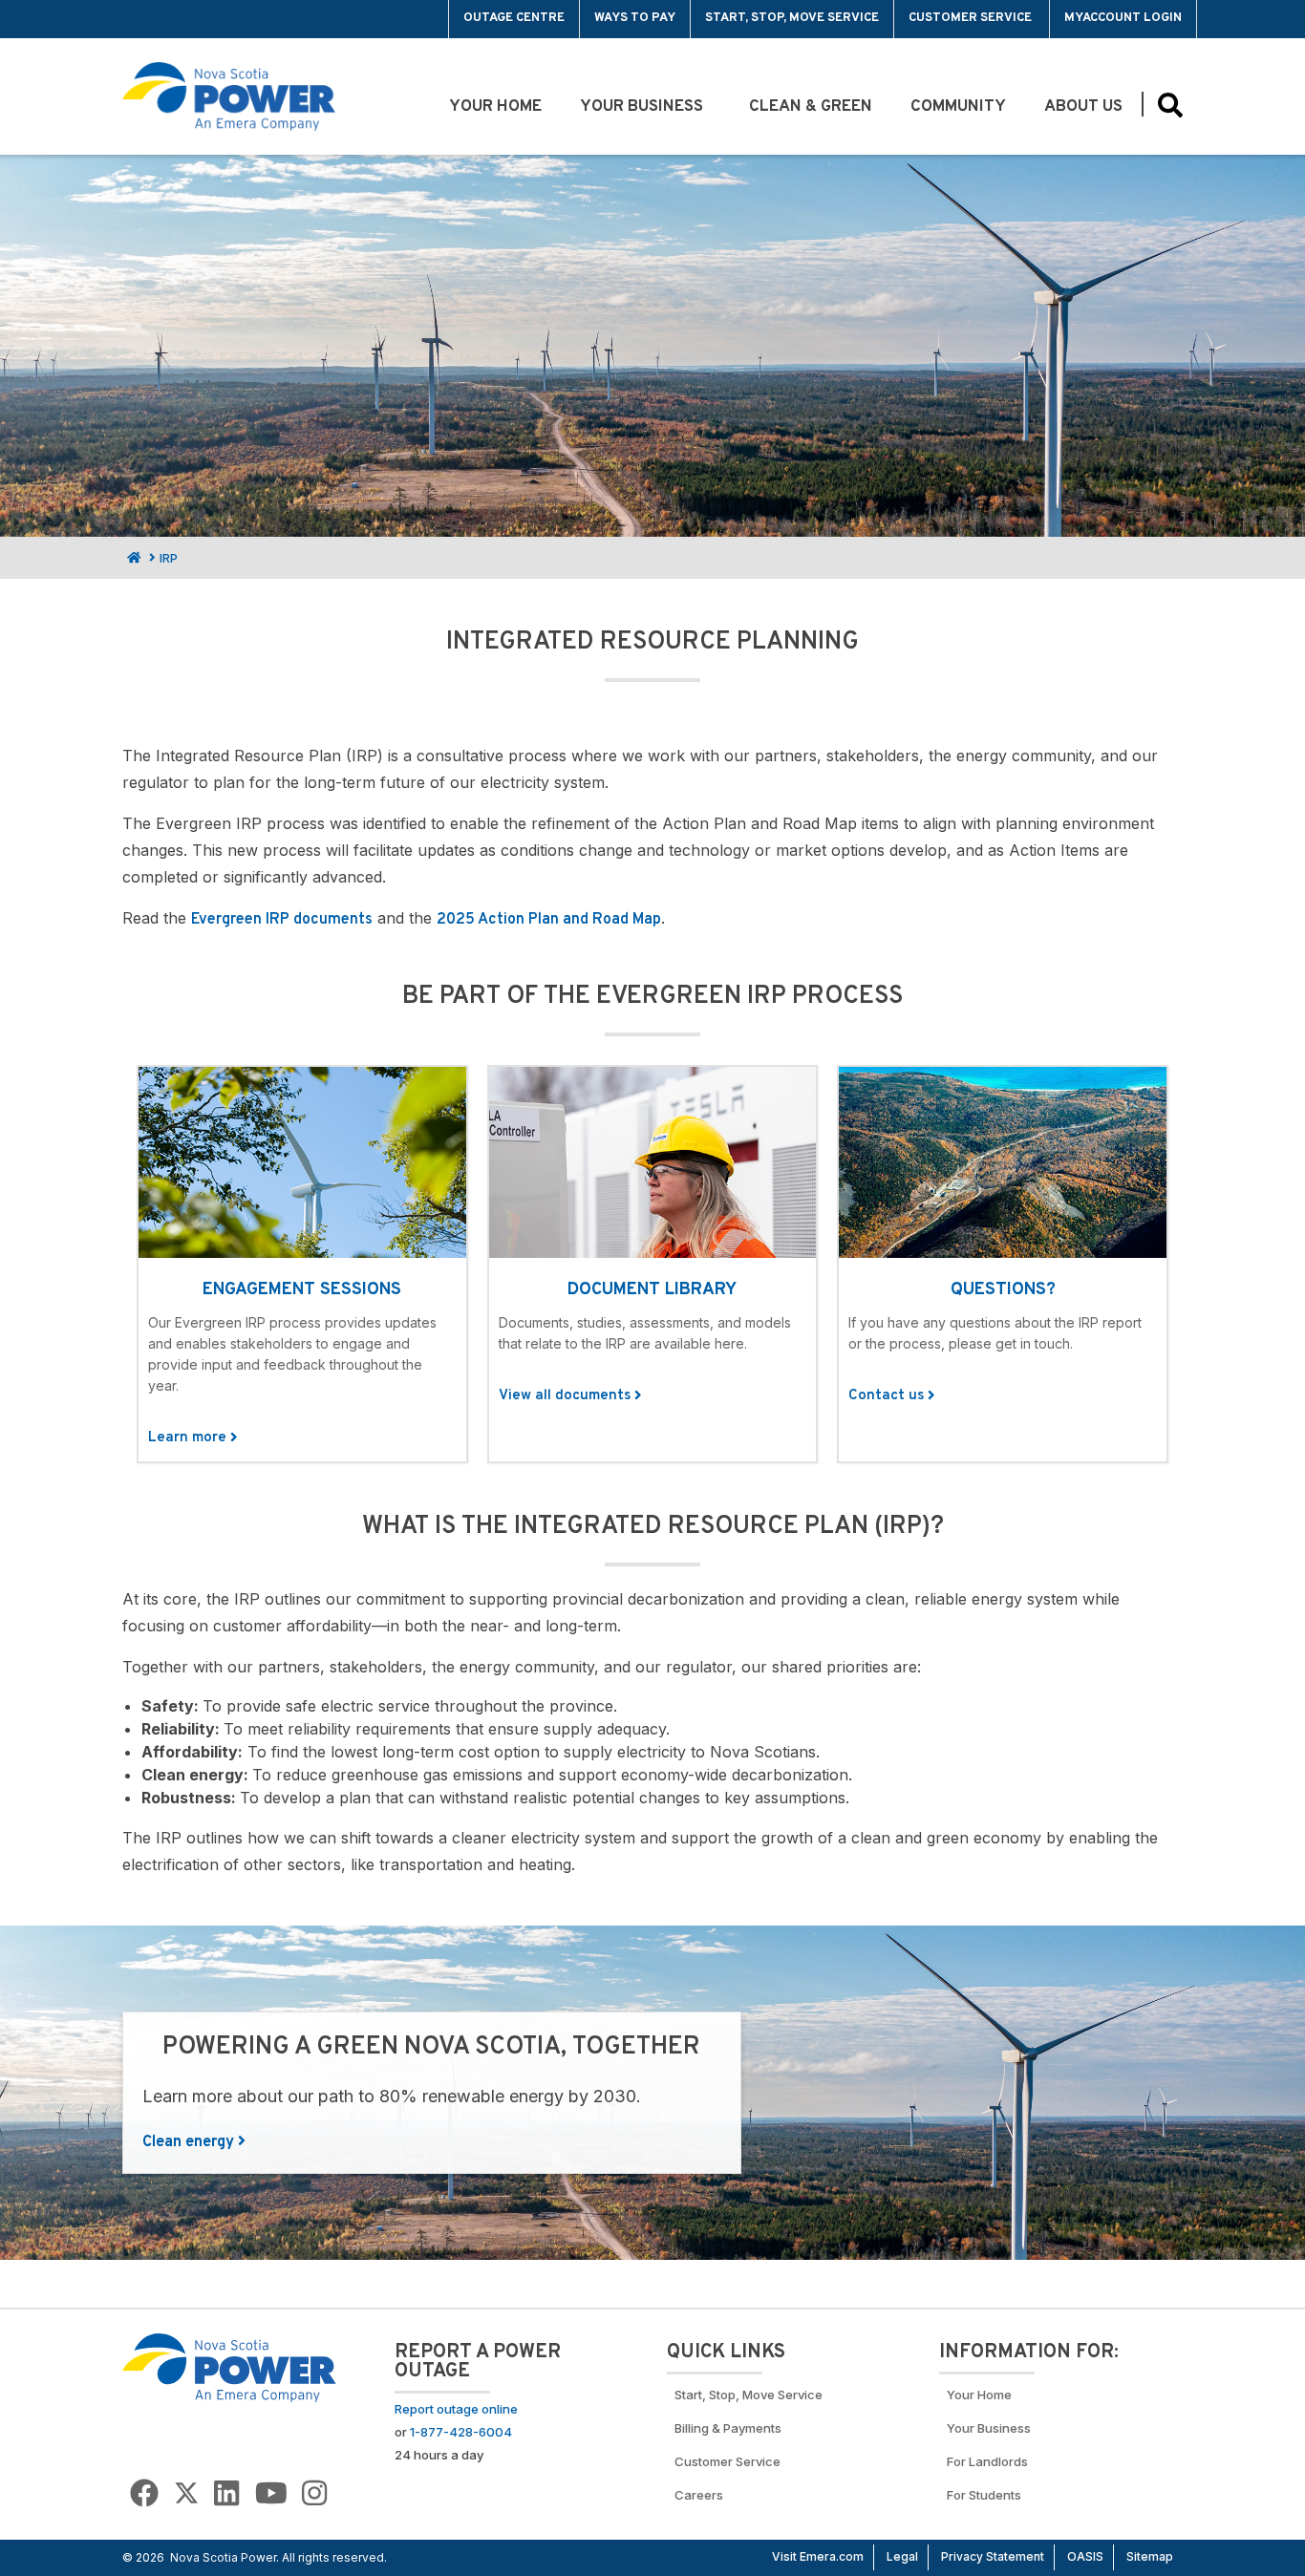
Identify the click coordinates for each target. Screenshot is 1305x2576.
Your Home (495, 107)
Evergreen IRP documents (282, 920)
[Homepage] (132, 558)
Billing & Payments (728, 2428)
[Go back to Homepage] (229, 2367)
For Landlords (987, 2461)
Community (958, 107)
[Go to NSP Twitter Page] (186, 2493)
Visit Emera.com (818, 2556)
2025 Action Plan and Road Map (549, 920)
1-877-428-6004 (461, 2432)
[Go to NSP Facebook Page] (144, 2493)
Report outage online (456, 2409)
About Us (1083, 107)
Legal (902, 2556)
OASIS (1085, 2556)
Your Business (645, 107)
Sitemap (1150, 2556)
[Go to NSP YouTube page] (271, 2493)
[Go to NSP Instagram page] (314, 2493)
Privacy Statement (993, 2556)
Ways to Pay (635, 18)
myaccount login (1123, 18)
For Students (984, 2495)
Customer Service (972, 18)
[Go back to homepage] (167, 19)
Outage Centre (514, 18)
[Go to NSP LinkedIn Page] (226, 2493)
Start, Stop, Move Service (792, 18)
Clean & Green (811, 107)
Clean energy (190, 2142)
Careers (699, 2495)
